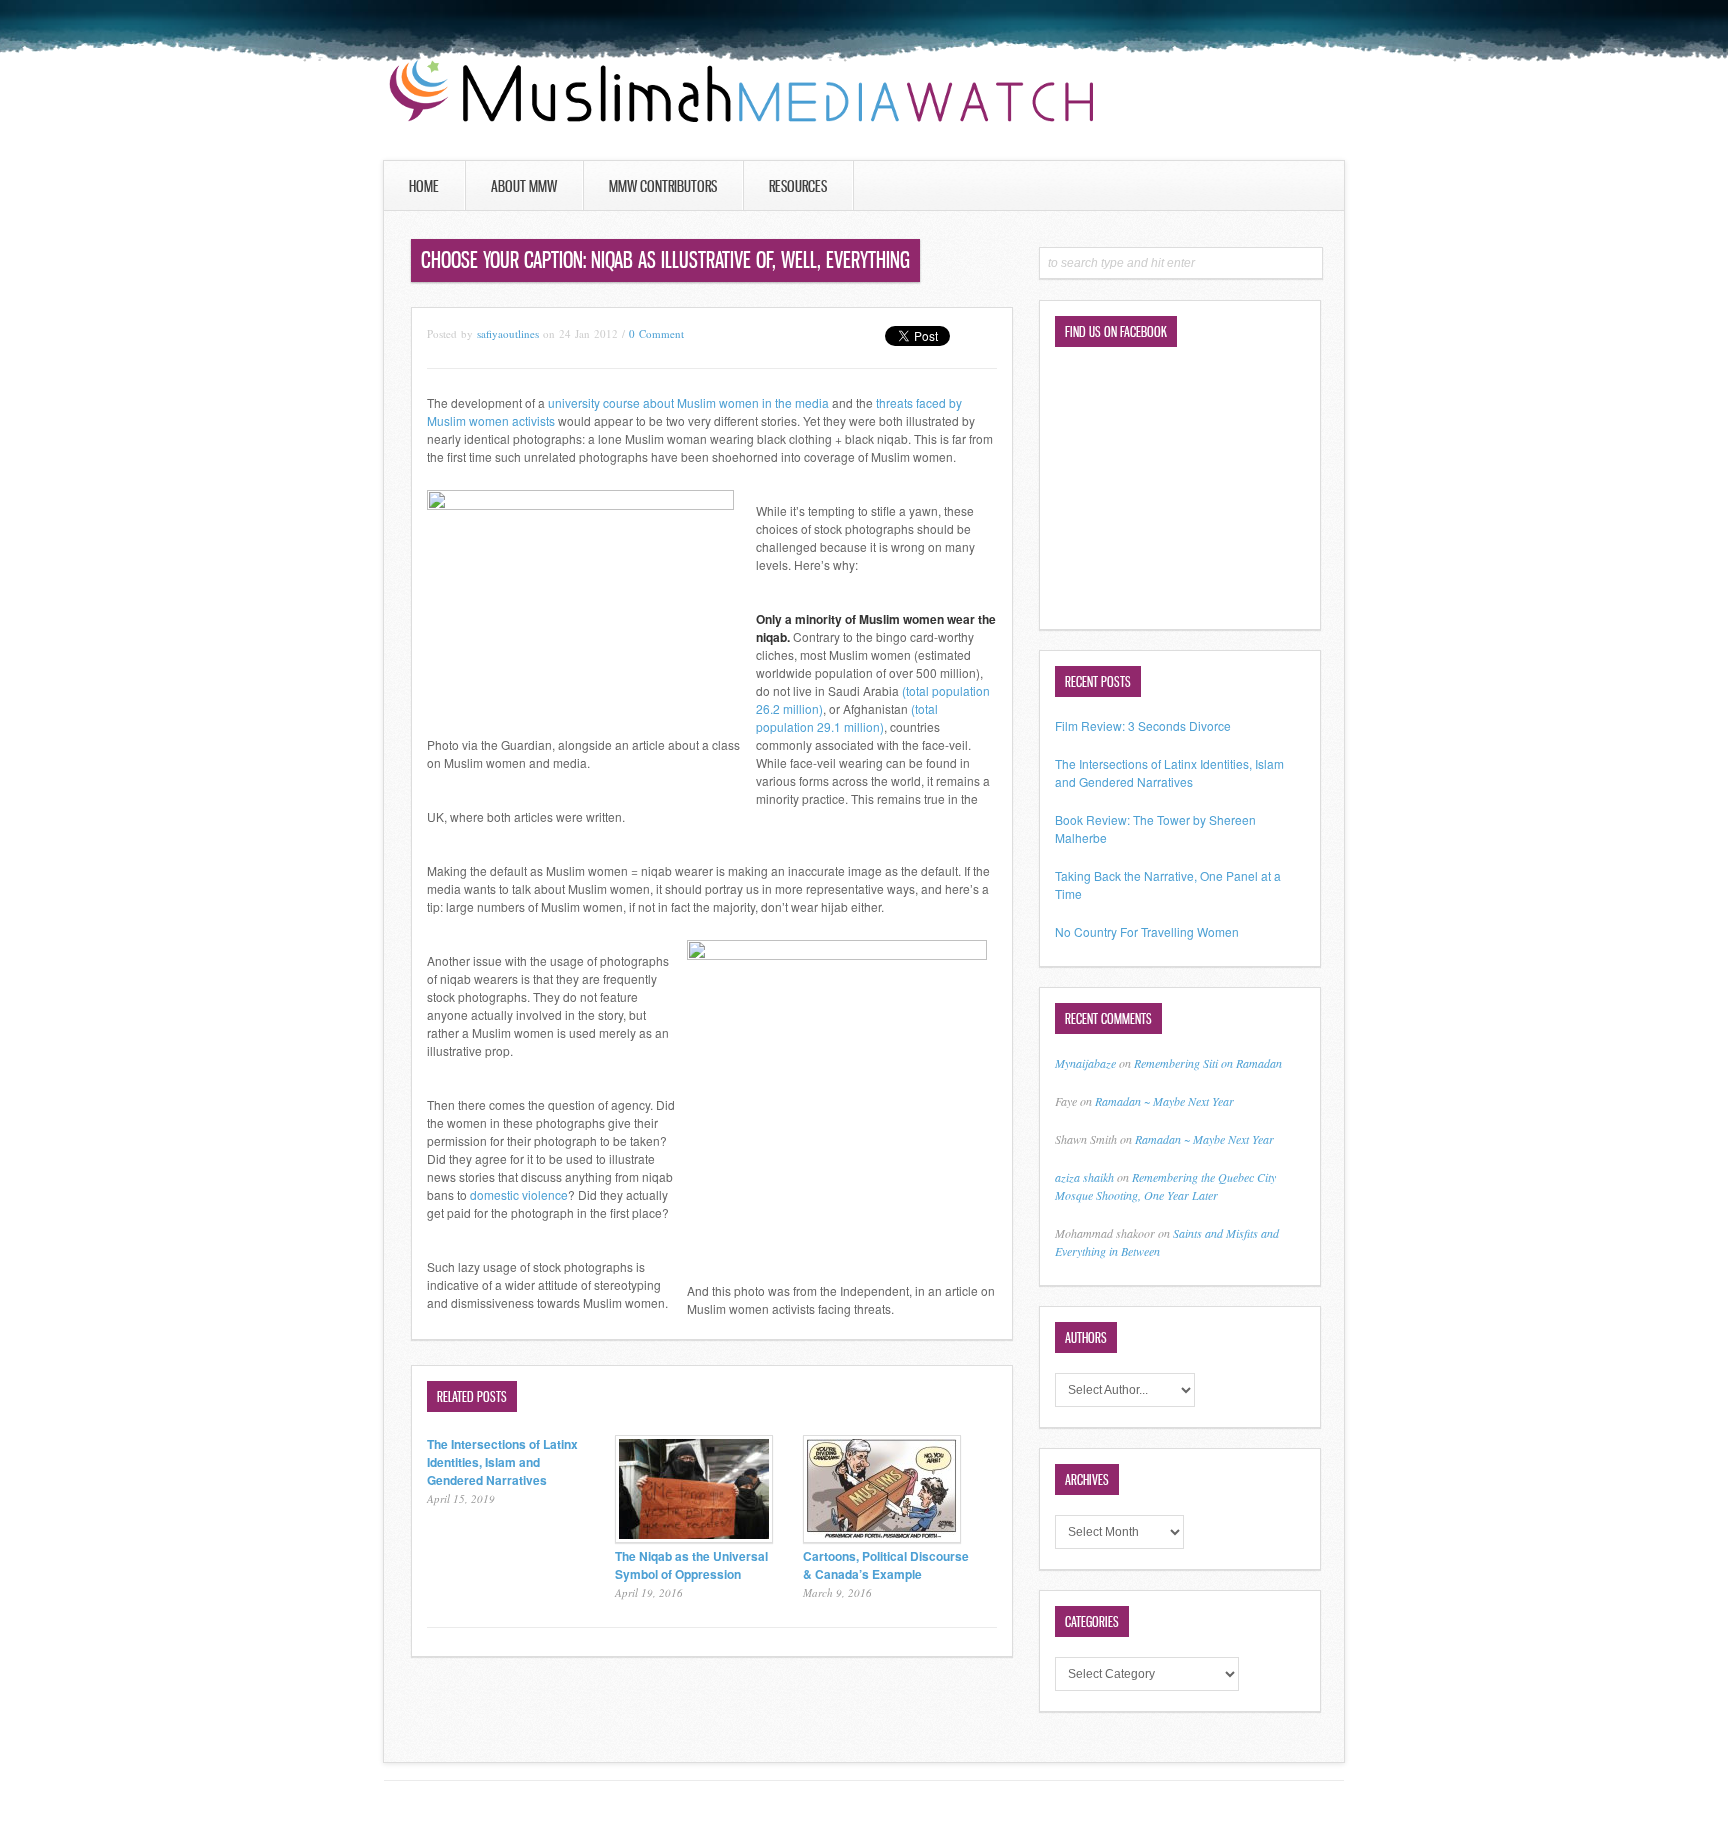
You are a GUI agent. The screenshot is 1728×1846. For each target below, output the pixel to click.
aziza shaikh (1084, 1177)
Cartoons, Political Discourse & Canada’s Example (886, 1565)
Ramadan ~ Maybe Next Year (1164, 1101)
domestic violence (519, 1194)
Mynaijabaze (1085, 1063)
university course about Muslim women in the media (688, 402)
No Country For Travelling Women (1147, 931)
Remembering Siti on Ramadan (1208, 1063)
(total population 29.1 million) (847, 717)
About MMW (524, 186)
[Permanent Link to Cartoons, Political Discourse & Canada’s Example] (882, 1537)
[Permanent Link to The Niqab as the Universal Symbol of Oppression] (694, 1537)
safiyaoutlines (508, 333)
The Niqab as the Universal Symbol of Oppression (691, 1565)
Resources (798, 186)
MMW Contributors (663, 186)
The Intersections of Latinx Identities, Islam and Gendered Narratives (502, 1462)
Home (424, 186)
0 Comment (656, 333)
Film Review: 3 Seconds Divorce (1143, 725)
